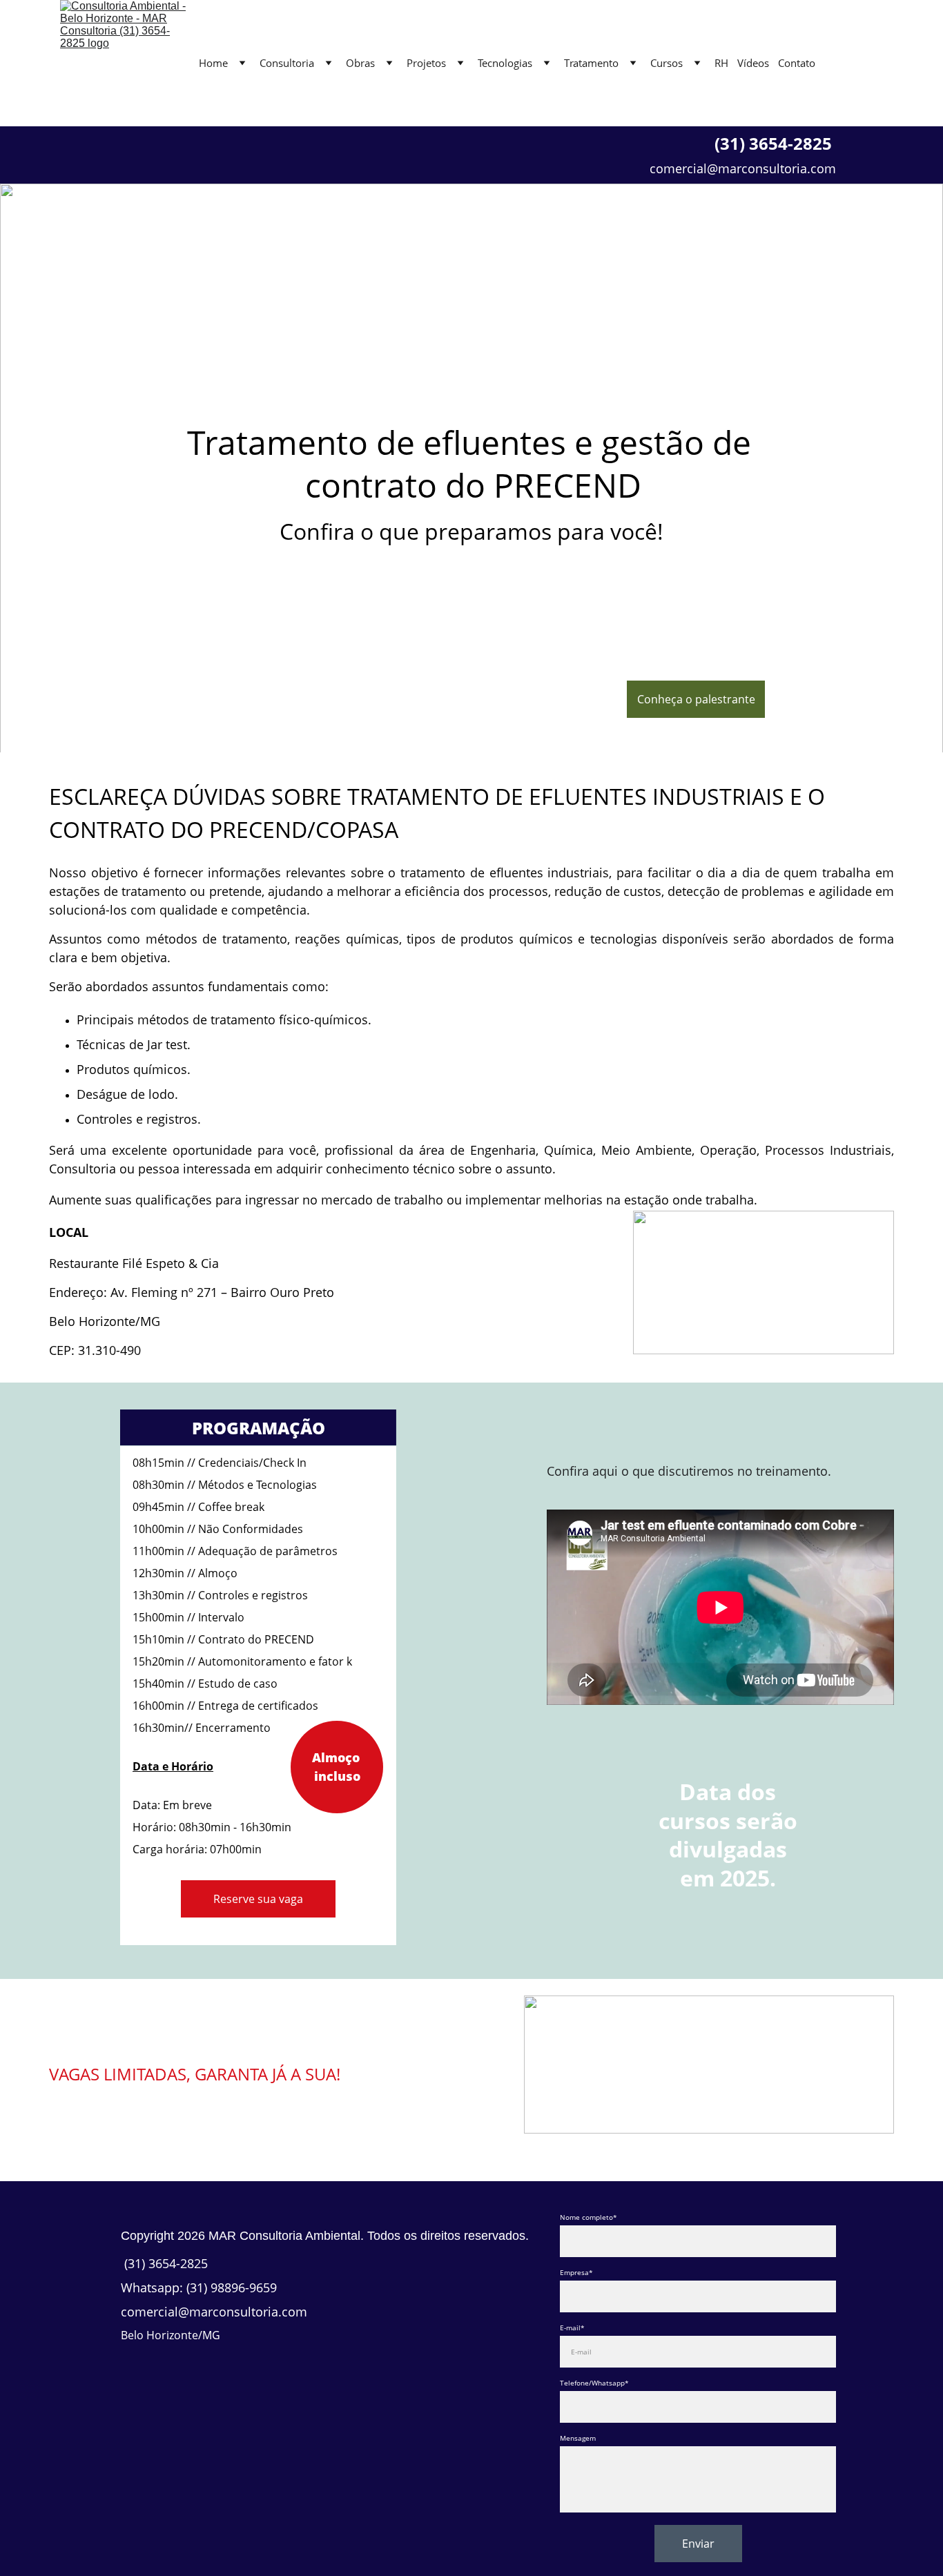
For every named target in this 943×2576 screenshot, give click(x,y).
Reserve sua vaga (258, 1899)
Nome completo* (589, 2217)
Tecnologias (505, 63)
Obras (360, 63)
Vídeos (753, 63)
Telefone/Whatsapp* (594, 2383)
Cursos (667, 63)
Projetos (426, 63)
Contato (797, 63)
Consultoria (287, 63)
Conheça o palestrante (696, 699)
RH (721, 63)
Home (213, 63)
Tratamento (591, 63)
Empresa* (576, 2272)
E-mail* (572, 2328)
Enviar (698, 2544)
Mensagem (578, 2438)
